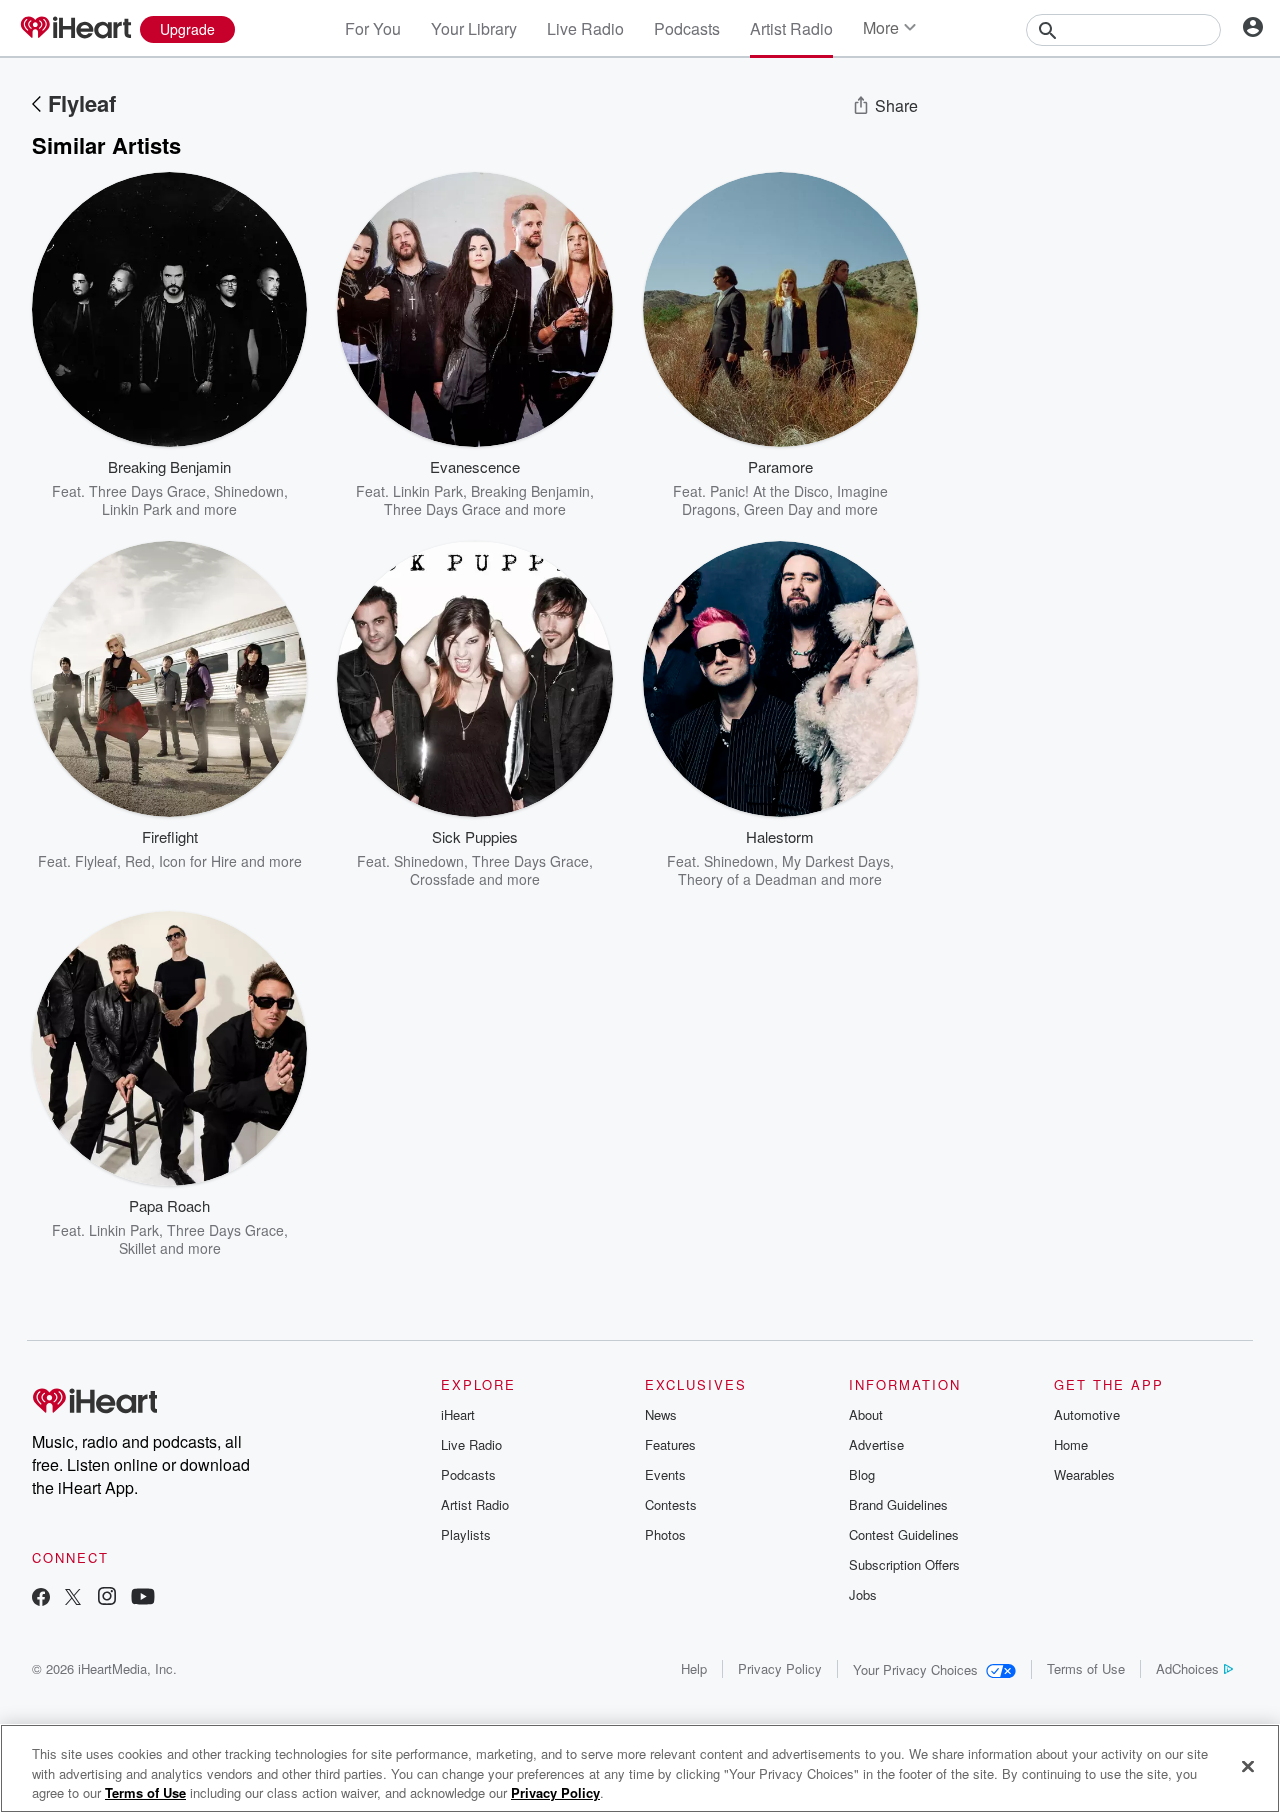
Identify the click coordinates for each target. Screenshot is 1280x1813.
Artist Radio (791, 28)
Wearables (1084, 1474)
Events (665, 1474)
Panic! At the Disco (769, 491)
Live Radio (585, 28)
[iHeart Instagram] (107, 1598)
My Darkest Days (836, 861)
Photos (665, 1534)
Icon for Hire (198, 861)
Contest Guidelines (904, 1534)
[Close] (1248, 1766)
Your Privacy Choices (915, 1669)
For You (373, 28)
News (661, 1414)
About (866, 1414)
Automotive (1087, 1414)
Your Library (474, 28)
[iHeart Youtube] (143, 1598)
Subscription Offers (904, 1564)
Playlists (466, 1534)
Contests (671, 1504)
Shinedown (249, 491)
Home (1071, 1444)
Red (138, 861)
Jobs (863, 1594)
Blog (862, 1474)
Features (670, 1444)
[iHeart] (75, 29)
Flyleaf (82, 103)
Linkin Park (137, 509)
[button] (277, 488)
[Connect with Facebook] (41, 1598)
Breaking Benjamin (530, 491)
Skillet (137, 1248)
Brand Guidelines (898, 1504)
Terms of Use (1086, 1668)
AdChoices (1187, 1668)
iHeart (458, 1414)
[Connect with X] (73, 1598)
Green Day (778, 509)
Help (694, 1668)
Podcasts (687, 28)
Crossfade (442, 879)
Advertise (876, 1444)
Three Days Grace (147, 491)
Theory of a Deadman (747, 879)
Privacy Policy (780, 1668)
